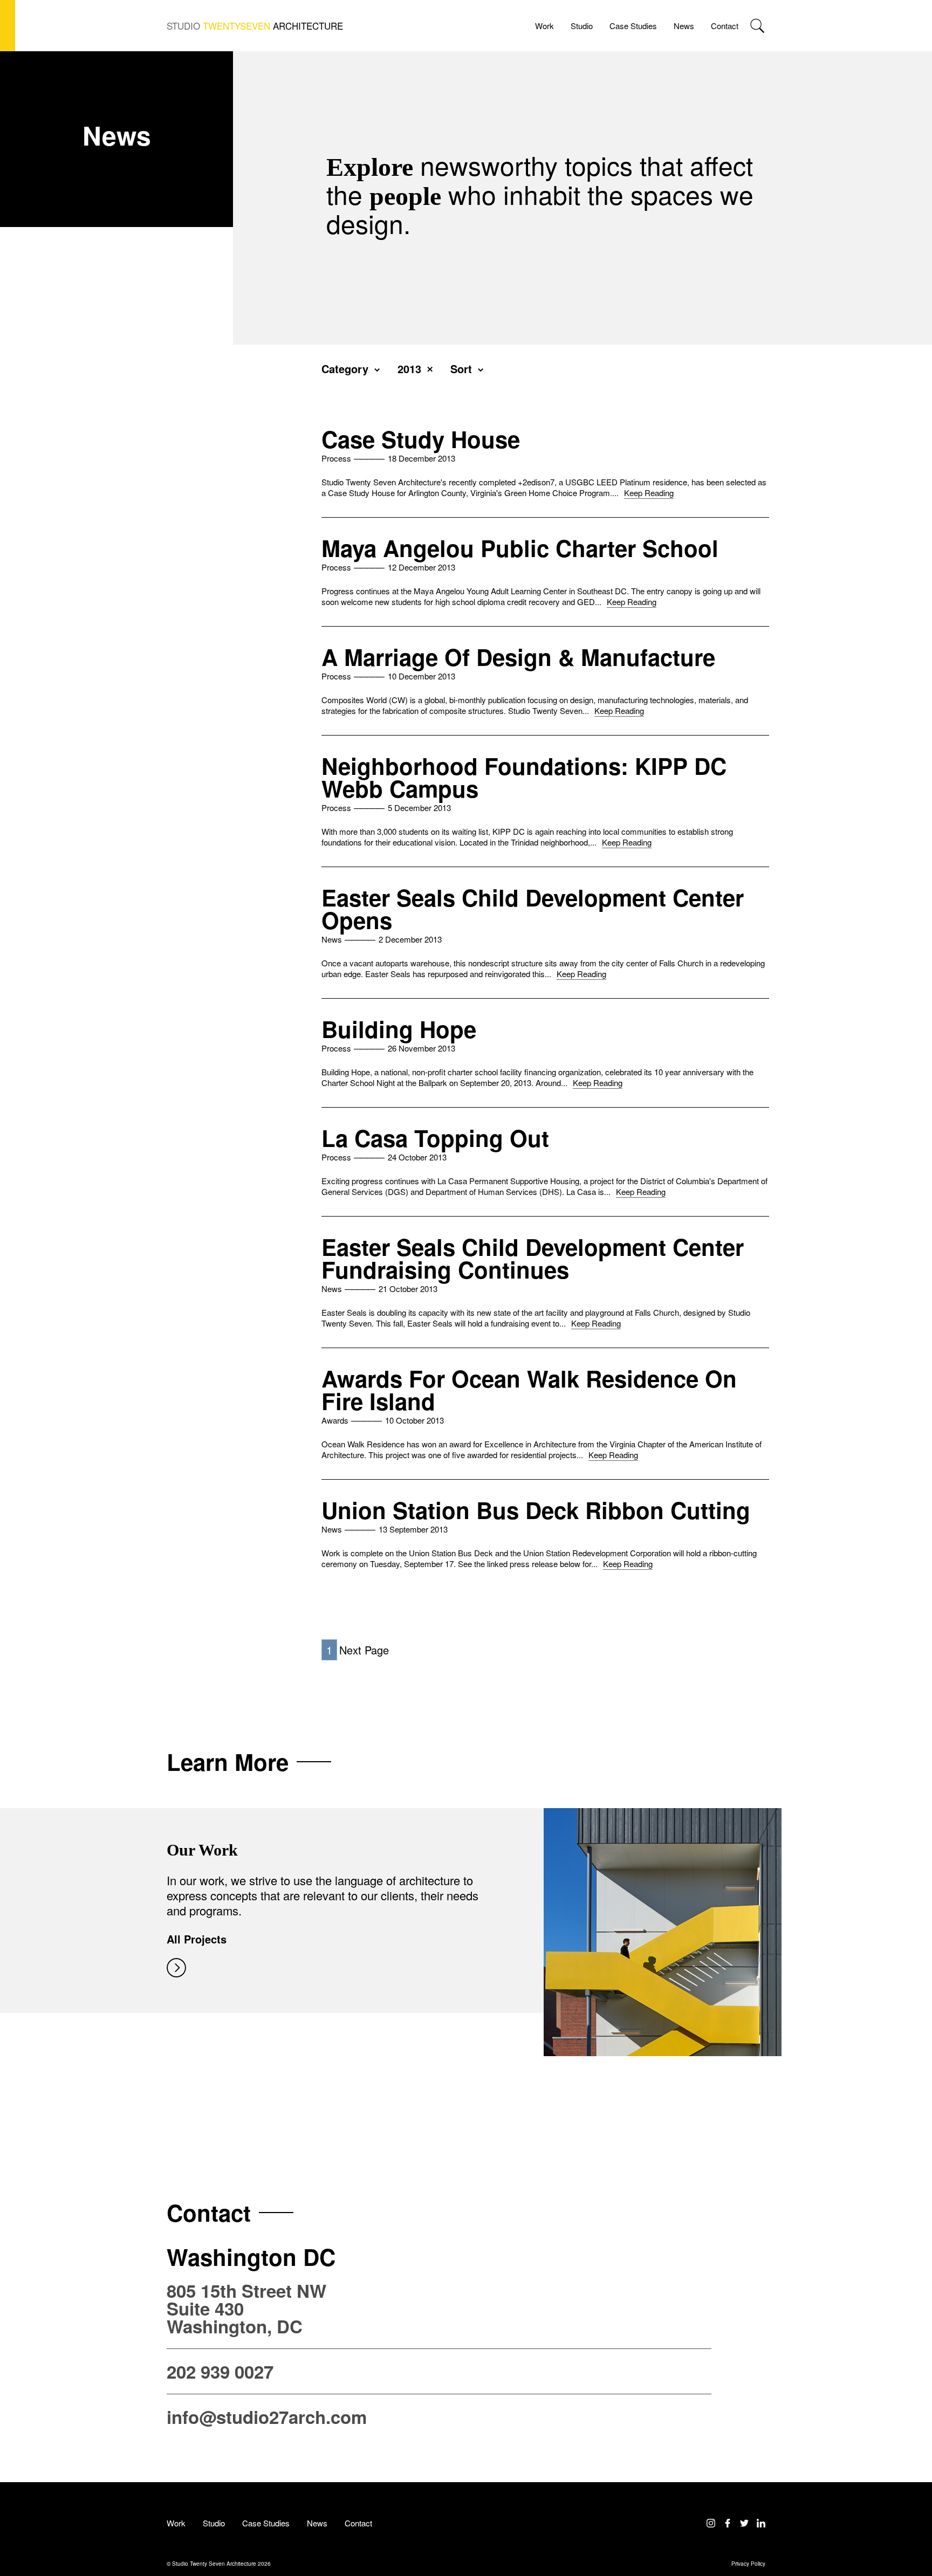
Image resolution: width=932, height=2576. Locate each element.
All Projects (197, 1939)
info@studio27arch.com (267, 2417)
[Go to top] (914, 2523)
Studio (582, 26)
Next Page (364, 1650)
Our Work (202, 1850)
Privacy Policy (748, 2564)
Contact (725, 26)
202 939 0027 (220, 2371)
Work (544, 26)
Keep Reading (649, 493)
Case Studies (633, 26)
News (684, 26)
